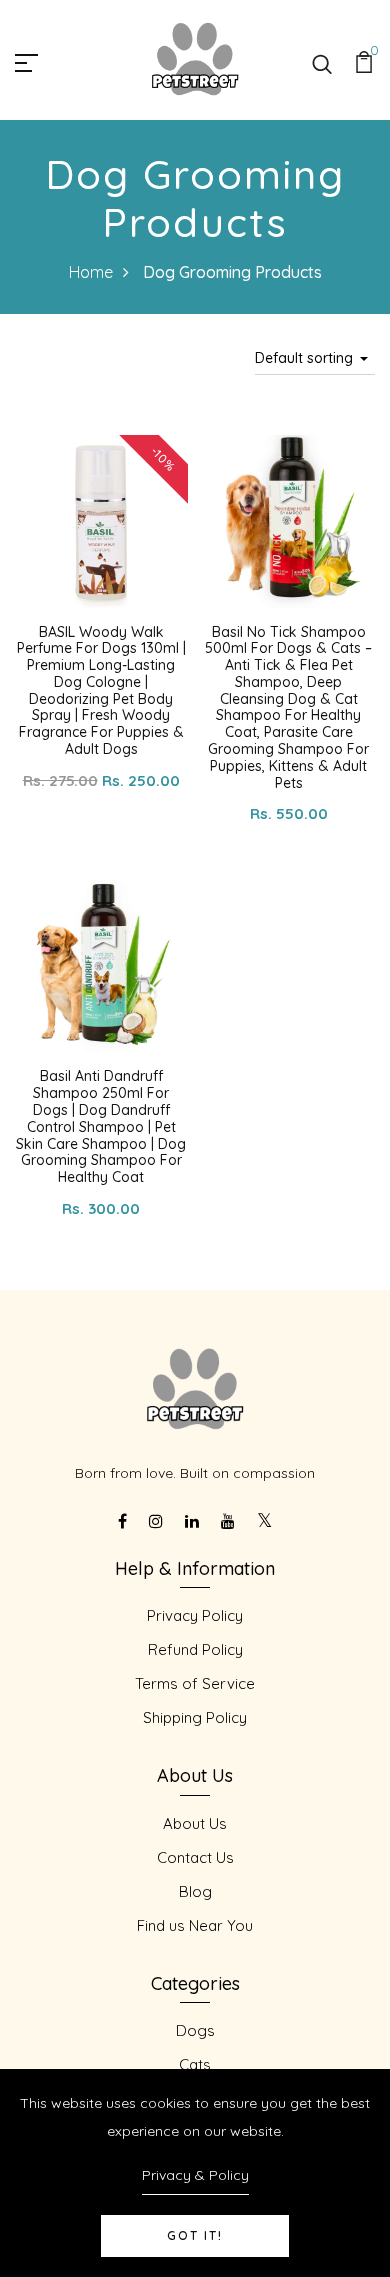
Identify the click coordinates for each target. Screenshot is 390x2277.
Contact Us (195, 1857)
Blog (195, 1891)
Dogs (195, 2030)
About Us (195, 1823)
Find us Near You (195, 1925)
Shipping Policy (195, 1717)
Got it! (195, 2235)
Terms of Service (195, 1683)
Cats (195, 2064)
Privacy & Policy (195, 2175)
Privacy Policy (195, 1615)
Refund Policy (195, 1649)
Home (91, 272)
